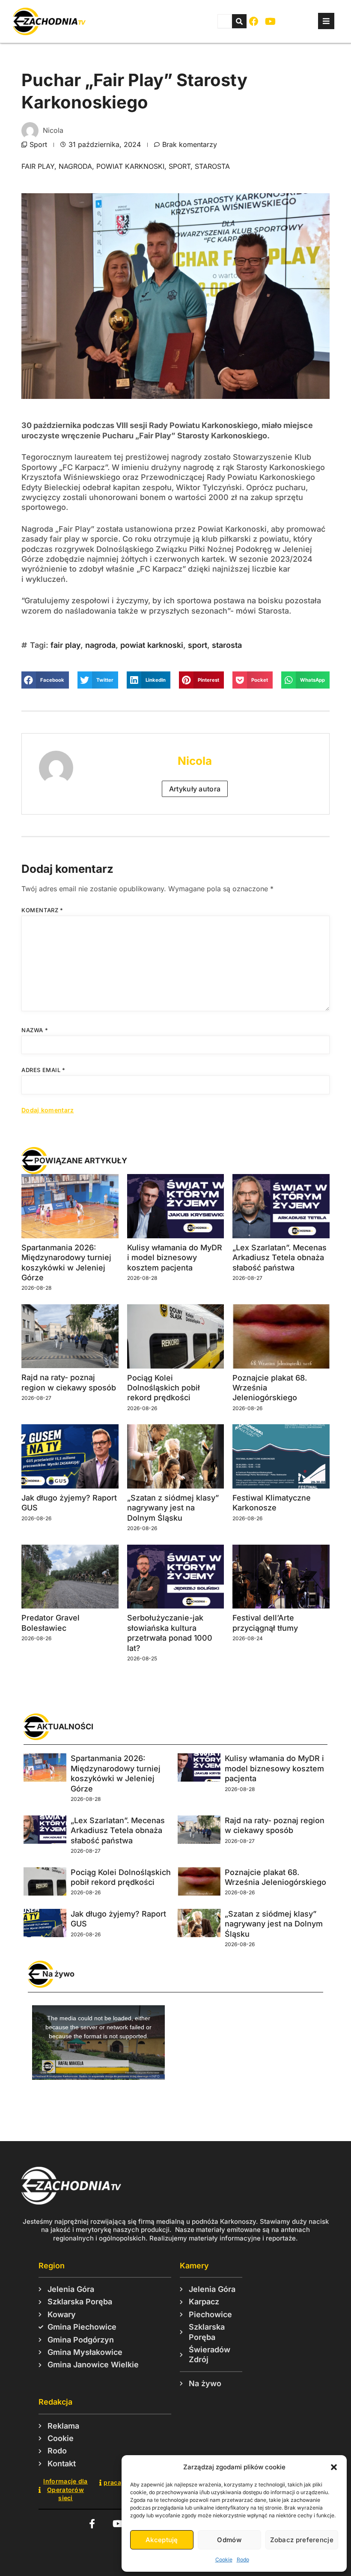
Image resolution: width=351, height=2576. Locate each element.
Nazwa (35, 1030)
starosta (212, 166)
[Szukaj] (239, 21)
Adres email (43, 1070)
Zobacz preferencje (302, 2540)
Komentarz (42, 910)
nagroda (75, 166)
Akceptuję (162, 2540)
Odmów (229, 2540)
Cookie (224, 2560)
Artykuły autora (195, 789)
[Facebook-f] (92, 2524)
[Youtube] (270, 22)
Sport (38, 144)
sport (180, 166)
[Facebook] (254, 22)
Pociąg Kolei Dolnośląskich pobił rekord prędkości (164, 1388)
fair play (38, 166)
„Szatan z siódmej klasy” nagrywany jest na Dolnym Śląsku (173, 1508)
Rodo (243, 2560)
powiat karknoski (130, 166)
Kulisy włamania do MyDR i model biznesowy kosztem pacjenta (175, 1258)
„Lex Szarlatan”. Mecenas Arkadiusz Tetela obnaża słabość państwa (280, 1258)
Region (52, 2266)
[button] (334, 2467)
